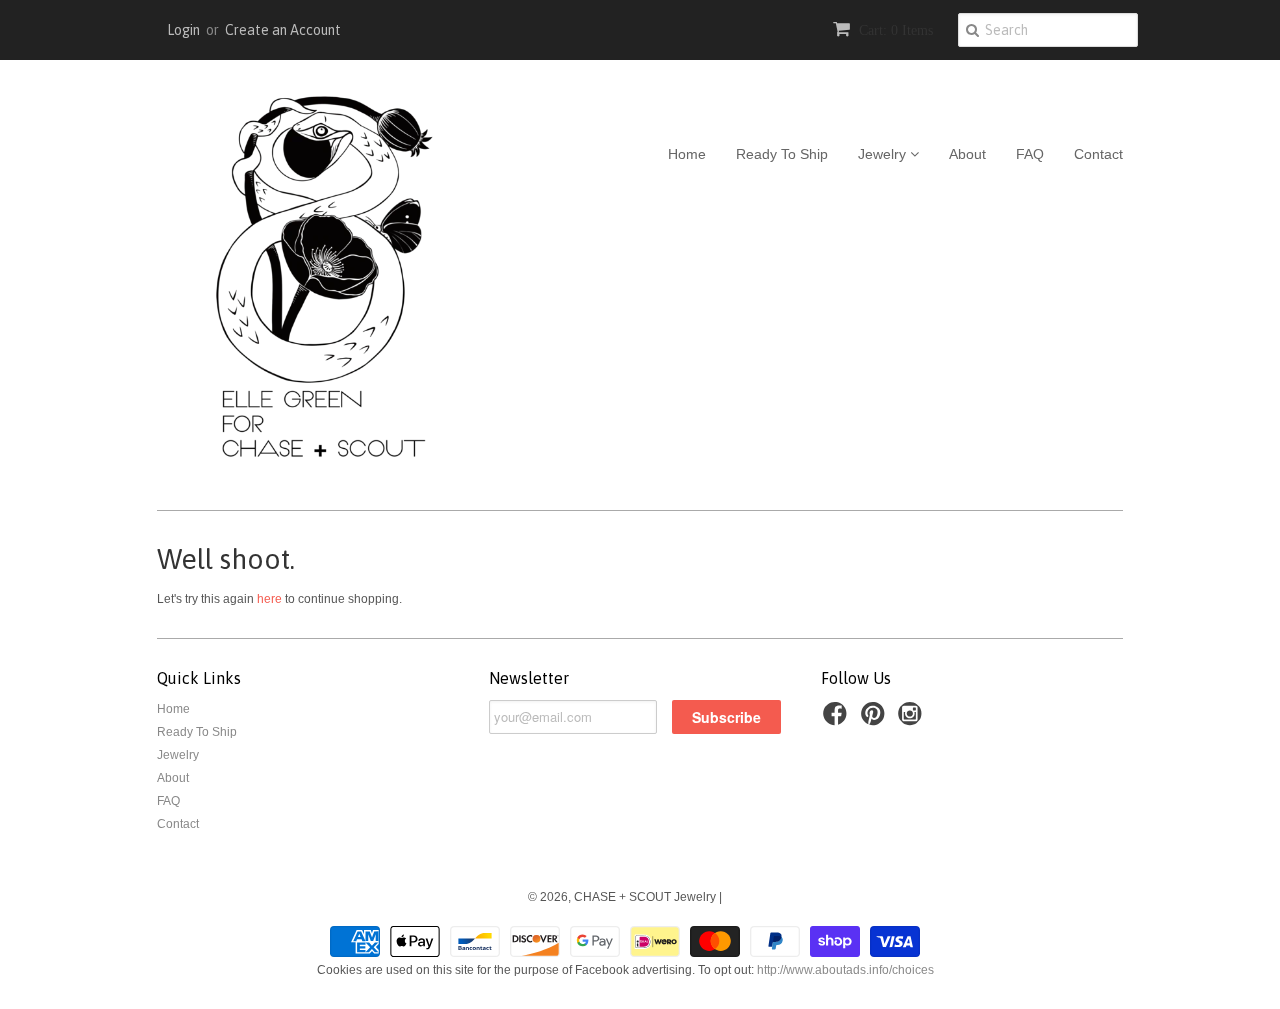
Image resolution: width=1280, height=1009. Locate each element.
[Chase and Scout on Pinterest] (876, 720)
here (269, 599)
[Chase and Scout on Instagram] (913, 720)
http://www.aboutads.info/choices (845, 970)
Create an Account (283, 30)
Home (687, 154)
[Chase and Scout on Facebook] (838, 720)
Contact (1098, 154)
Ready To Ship (782, 154)
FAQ (1030, 154)
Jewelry (884, 154)
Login (183, 30)
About (967, 154)
